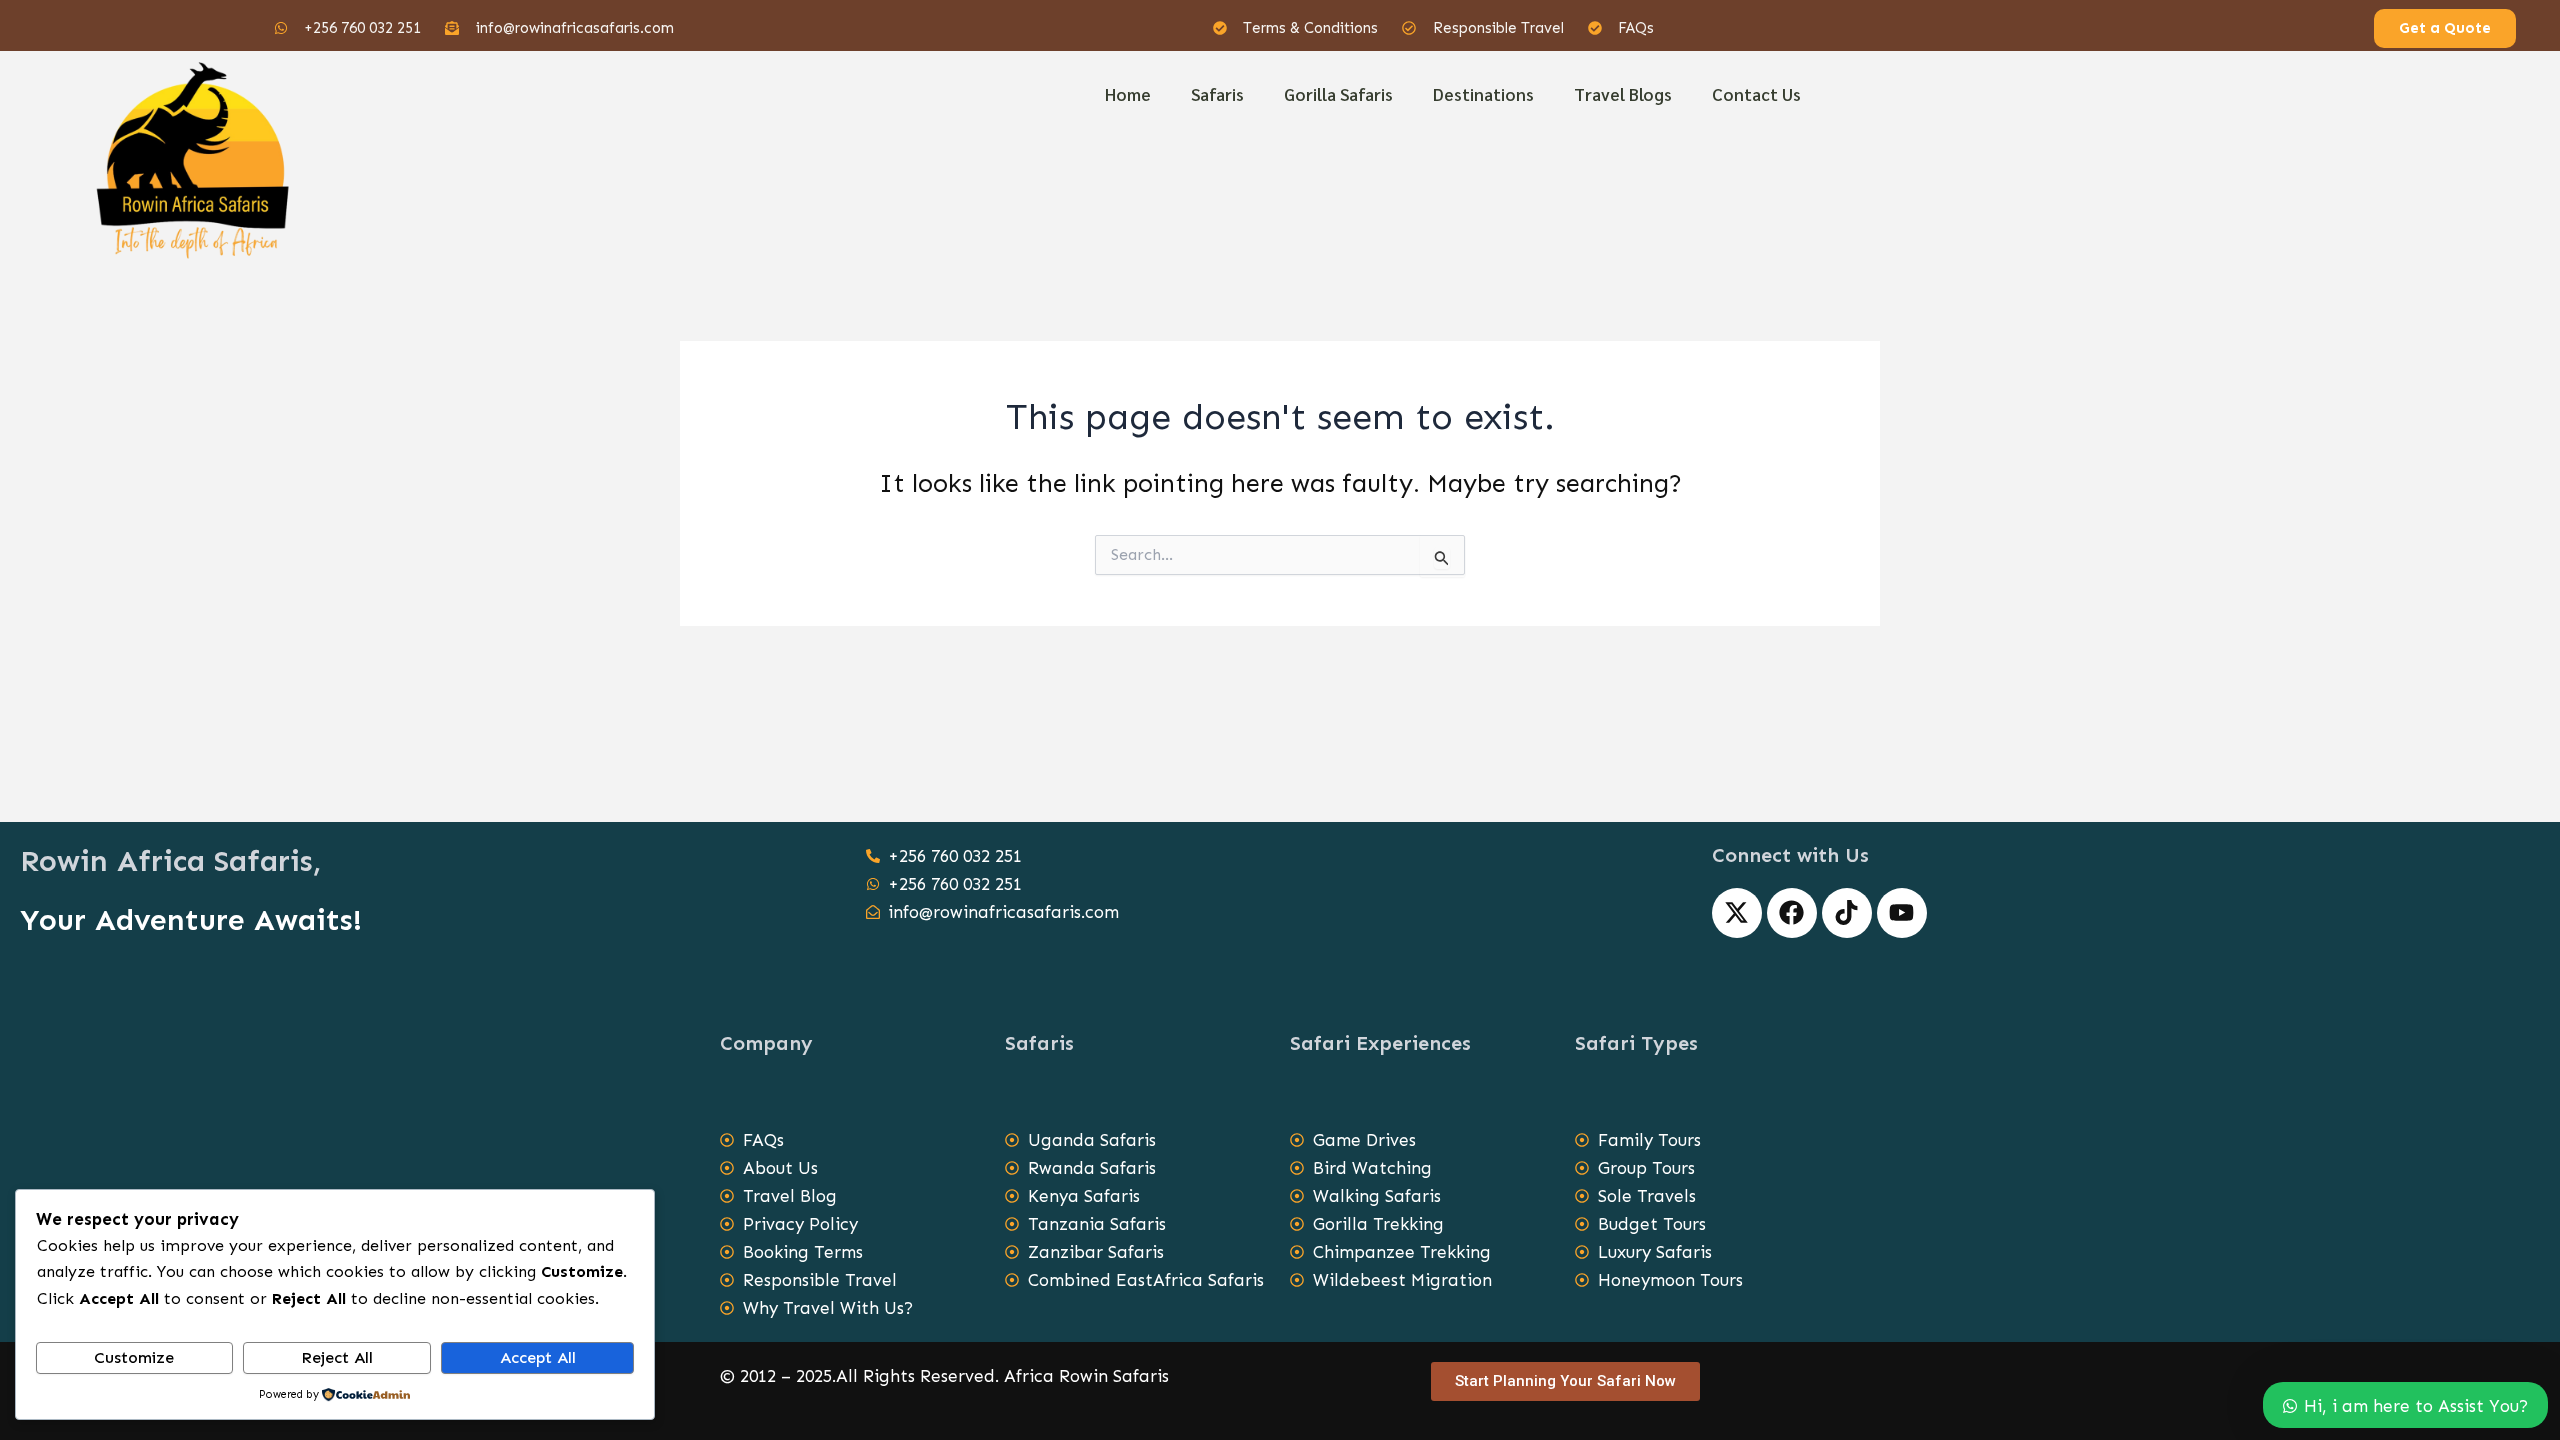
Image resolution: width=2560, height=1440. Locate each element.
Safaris (1217, 94)
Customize (134, 1357)
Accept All (538, 1357)
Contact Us (1756, 94)
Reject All (337, 1357)
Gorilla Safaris (1338, 94)
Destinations (1483, 94)
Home (1128, 94)
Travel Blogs (1623, 94)
